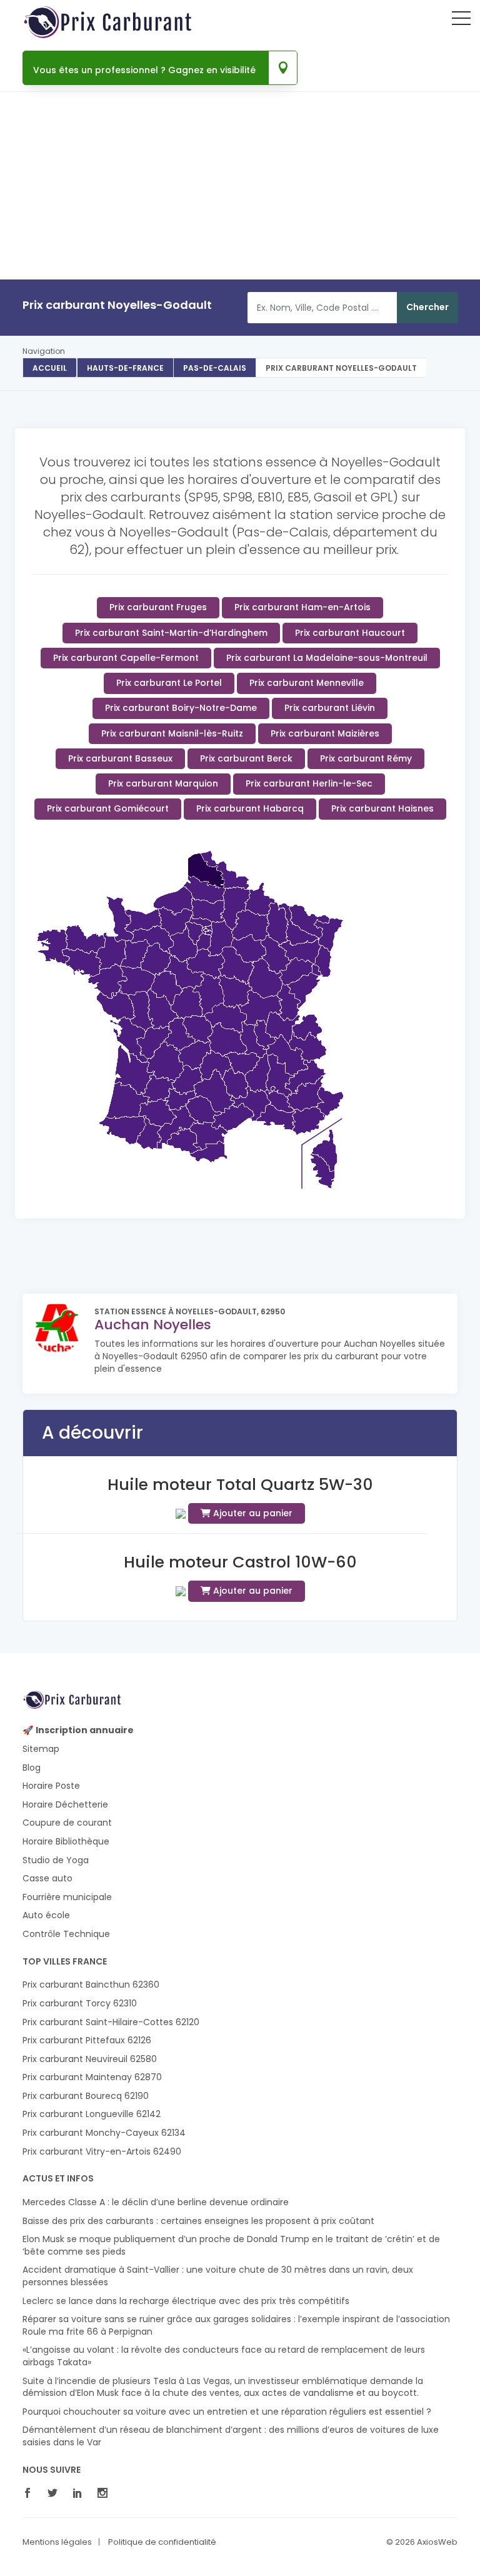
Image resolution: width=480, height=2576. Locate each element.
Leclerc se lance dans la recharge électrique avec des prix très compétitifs (186, 2301)
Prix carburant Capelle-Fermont (126, 658)
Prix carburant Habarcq (250, 808)
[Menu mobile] (461, 21)
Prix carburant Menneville (307, 683)
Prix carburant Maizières (325, 733)
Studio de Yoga (56, 1860)
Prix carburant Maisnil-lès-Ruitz (172, 733)
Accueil (50, 368)
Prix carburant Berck (246, 758)
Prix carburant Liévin (330, 708)
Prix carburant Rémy (366, 758)
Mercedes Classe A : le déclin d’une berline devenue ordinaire (156, 2202)
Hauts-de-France (125, 368)
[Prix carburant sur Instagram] (106, 2494)
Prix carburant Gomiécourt (108, 808)
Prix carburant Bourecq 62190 (86, 2096)
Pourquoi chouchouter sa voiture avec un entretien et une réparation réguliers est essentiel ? (227, 2412)
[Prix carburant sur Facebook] (31, 2494)
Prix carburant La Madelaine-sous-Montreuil (327, 658)
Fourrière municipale (67, 1897)
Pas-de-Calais (215, 368)
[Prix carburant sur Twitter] (56, 2494)
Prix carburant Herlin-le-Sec (309, 783)
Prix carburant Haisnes (382, 808)
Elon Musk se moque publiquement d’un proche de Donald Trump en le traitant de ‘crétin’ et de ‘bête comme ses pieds (231, 2246)
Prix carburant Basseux (120, 758)
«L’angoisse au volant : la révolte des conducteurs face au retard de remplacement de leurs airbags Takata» (224, 2356)
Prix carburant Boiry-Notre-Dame (181, 708)
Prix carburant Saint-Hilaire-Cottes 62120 (111, 2022)
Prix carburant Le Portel (169, 683)
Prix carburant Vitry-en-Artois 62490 (102, 2152)
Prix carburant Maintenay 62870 (92, 2077)
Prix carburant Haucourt (350, 633)
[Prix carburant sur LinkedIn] (81, 2494)
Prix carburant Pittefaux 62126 (87, 2040)
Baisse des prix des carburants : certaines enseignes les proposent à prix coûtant (198, 2221)
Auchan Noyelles (153, 1325)
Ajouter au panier (252, 1513)
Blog (32, 1768)
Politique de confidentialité (162, 2542)
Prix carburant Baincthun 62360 (91, 1985)
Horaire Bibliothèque (66, 1842)
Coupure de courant (67, 1823)
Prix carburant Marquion (163, 783)
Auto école (46, 1915)
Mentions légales (57, 2542)
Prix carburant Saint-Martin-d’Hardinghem (171, 633)
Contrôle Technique (66, 1934)
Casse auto (47, 1879)
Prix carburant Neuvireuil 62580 (90, 2059)
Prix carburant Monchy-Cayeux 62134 (104, 2133)
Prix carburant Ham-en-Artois (302, 607)
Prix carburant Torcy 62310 (80, 2004)
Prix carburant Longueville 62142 (92, 2114)
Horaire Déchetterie (65, 1805)
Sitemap (41, 1749)
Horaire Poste (51, 1786)
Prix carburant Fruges (158, 607)
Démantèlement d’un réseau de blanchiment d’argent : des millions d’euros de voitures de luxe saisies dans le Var (231, 2436)
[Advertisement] (240, 223)
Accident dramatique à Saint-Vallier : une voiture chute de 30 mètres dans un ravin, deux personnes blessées (218, 2276)
